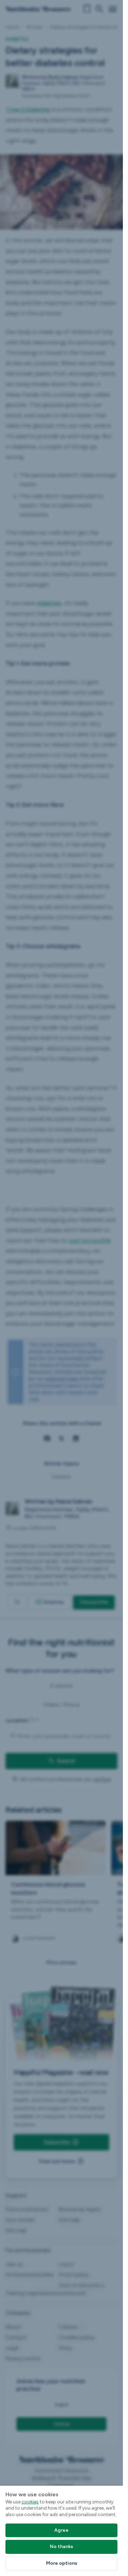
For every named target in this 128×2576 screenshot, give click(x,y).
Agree (61, 2530)
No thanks (61, 2547)
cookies (30, 2502)
